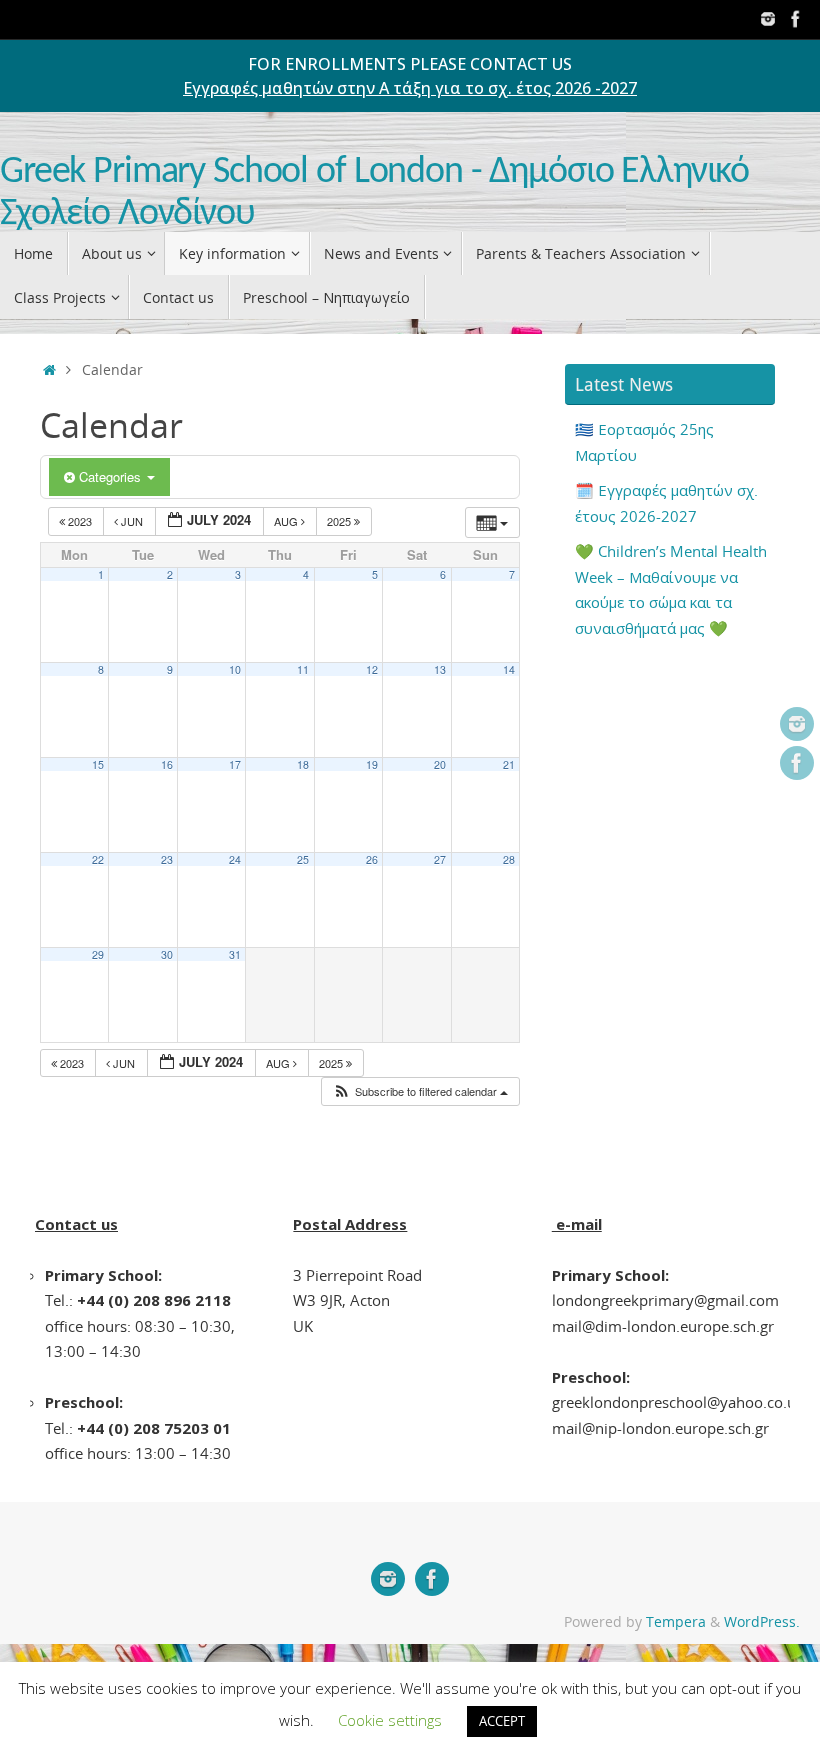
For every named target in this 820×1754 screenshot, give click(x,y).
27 (440, 859)
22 (98, 859)
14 (509, 669)
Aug (287, 521)
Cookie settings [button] (390, 1720)
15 (98, 764)
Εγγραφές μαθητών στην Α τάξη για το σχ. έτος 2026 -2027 (410, 88)
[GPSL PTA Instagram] (768, 19)
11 (303, 669)
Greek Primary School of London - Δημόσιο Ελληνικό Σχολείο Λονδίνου (374, 193)
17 (235, 764)
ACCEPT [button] (502, 1721)
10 (235, 669)
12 (372, 669)
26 (372, 859)
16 (167, 764)
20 (440, 764)
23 (167, 859)
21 (509, 764)
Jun (132, 521)
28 (509, 859)
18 (303, 764)
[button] (420, 1091)
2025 (340, 521)
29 (98, 954)
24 (235, 859)
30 (167, 954)
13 (440, 669)
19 (372, 764)
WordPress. (762, 1622)
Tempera (676, 1622)
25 (303, 859)
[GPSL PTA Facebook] (796, 19)
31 (235, 954)
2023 (80, 521)
